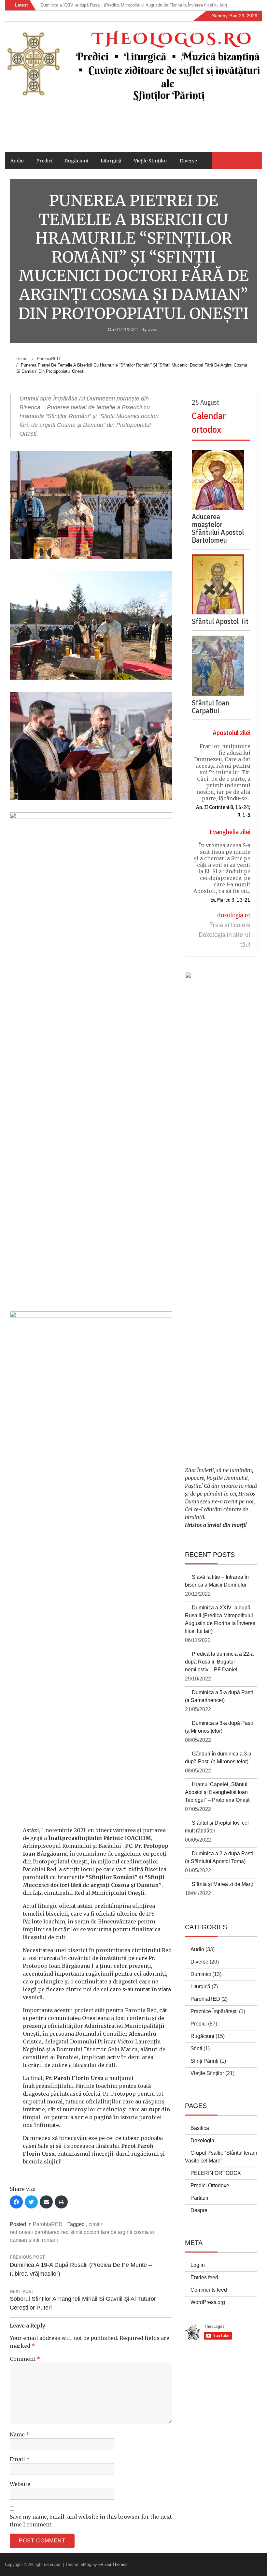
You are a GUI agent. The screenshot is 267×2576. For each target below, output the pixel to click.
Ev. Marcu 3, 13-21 (230, 900)
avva (153, 329)
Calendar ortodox (209, 422)
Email (20, 2459)
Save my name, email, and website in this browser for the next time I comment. (91, 2521)
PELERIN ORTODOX (216, 2173)
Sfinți (196, 2049)
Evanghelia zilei (230, 832)
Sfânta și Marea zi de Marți (222, 1884)
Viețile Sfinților (151, 161)
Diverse (188, 161)
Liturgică (111, 161)
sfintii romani (43, 2240)
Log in (198, 2265)
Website (20, 2484)
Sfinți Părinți (204, 2061)
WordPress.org (208, 2302)
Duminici (201, 1974)
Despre (199, 2210)
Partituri (199, 2198)
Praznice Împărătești (214, 2011)
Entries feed (204, 2277)
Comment (25, 2359)
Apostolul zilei (232, 733)
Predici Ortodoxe (210, 2185)
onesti (26, 2232)
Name (20, 2434)
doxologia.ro (234, 915)
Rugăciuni (77, 161)
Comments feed (209, 2290)
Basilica (200, 2128)
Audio (17, 161)
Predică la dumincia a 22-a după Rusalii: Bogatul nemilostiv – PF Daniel (219, 1662)
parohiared (47, 2232)
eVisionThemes (113, 2564)
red (65, 2232)
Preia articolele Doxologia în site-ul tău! (225, 934)
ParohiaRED (48, 2224)
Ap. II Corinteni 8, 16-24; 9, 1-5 (223, 811)
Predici (44, 161)
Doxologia (202, 2140)
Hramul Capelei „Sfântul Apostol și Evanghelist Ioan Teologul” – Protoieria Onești (218, 1792)
